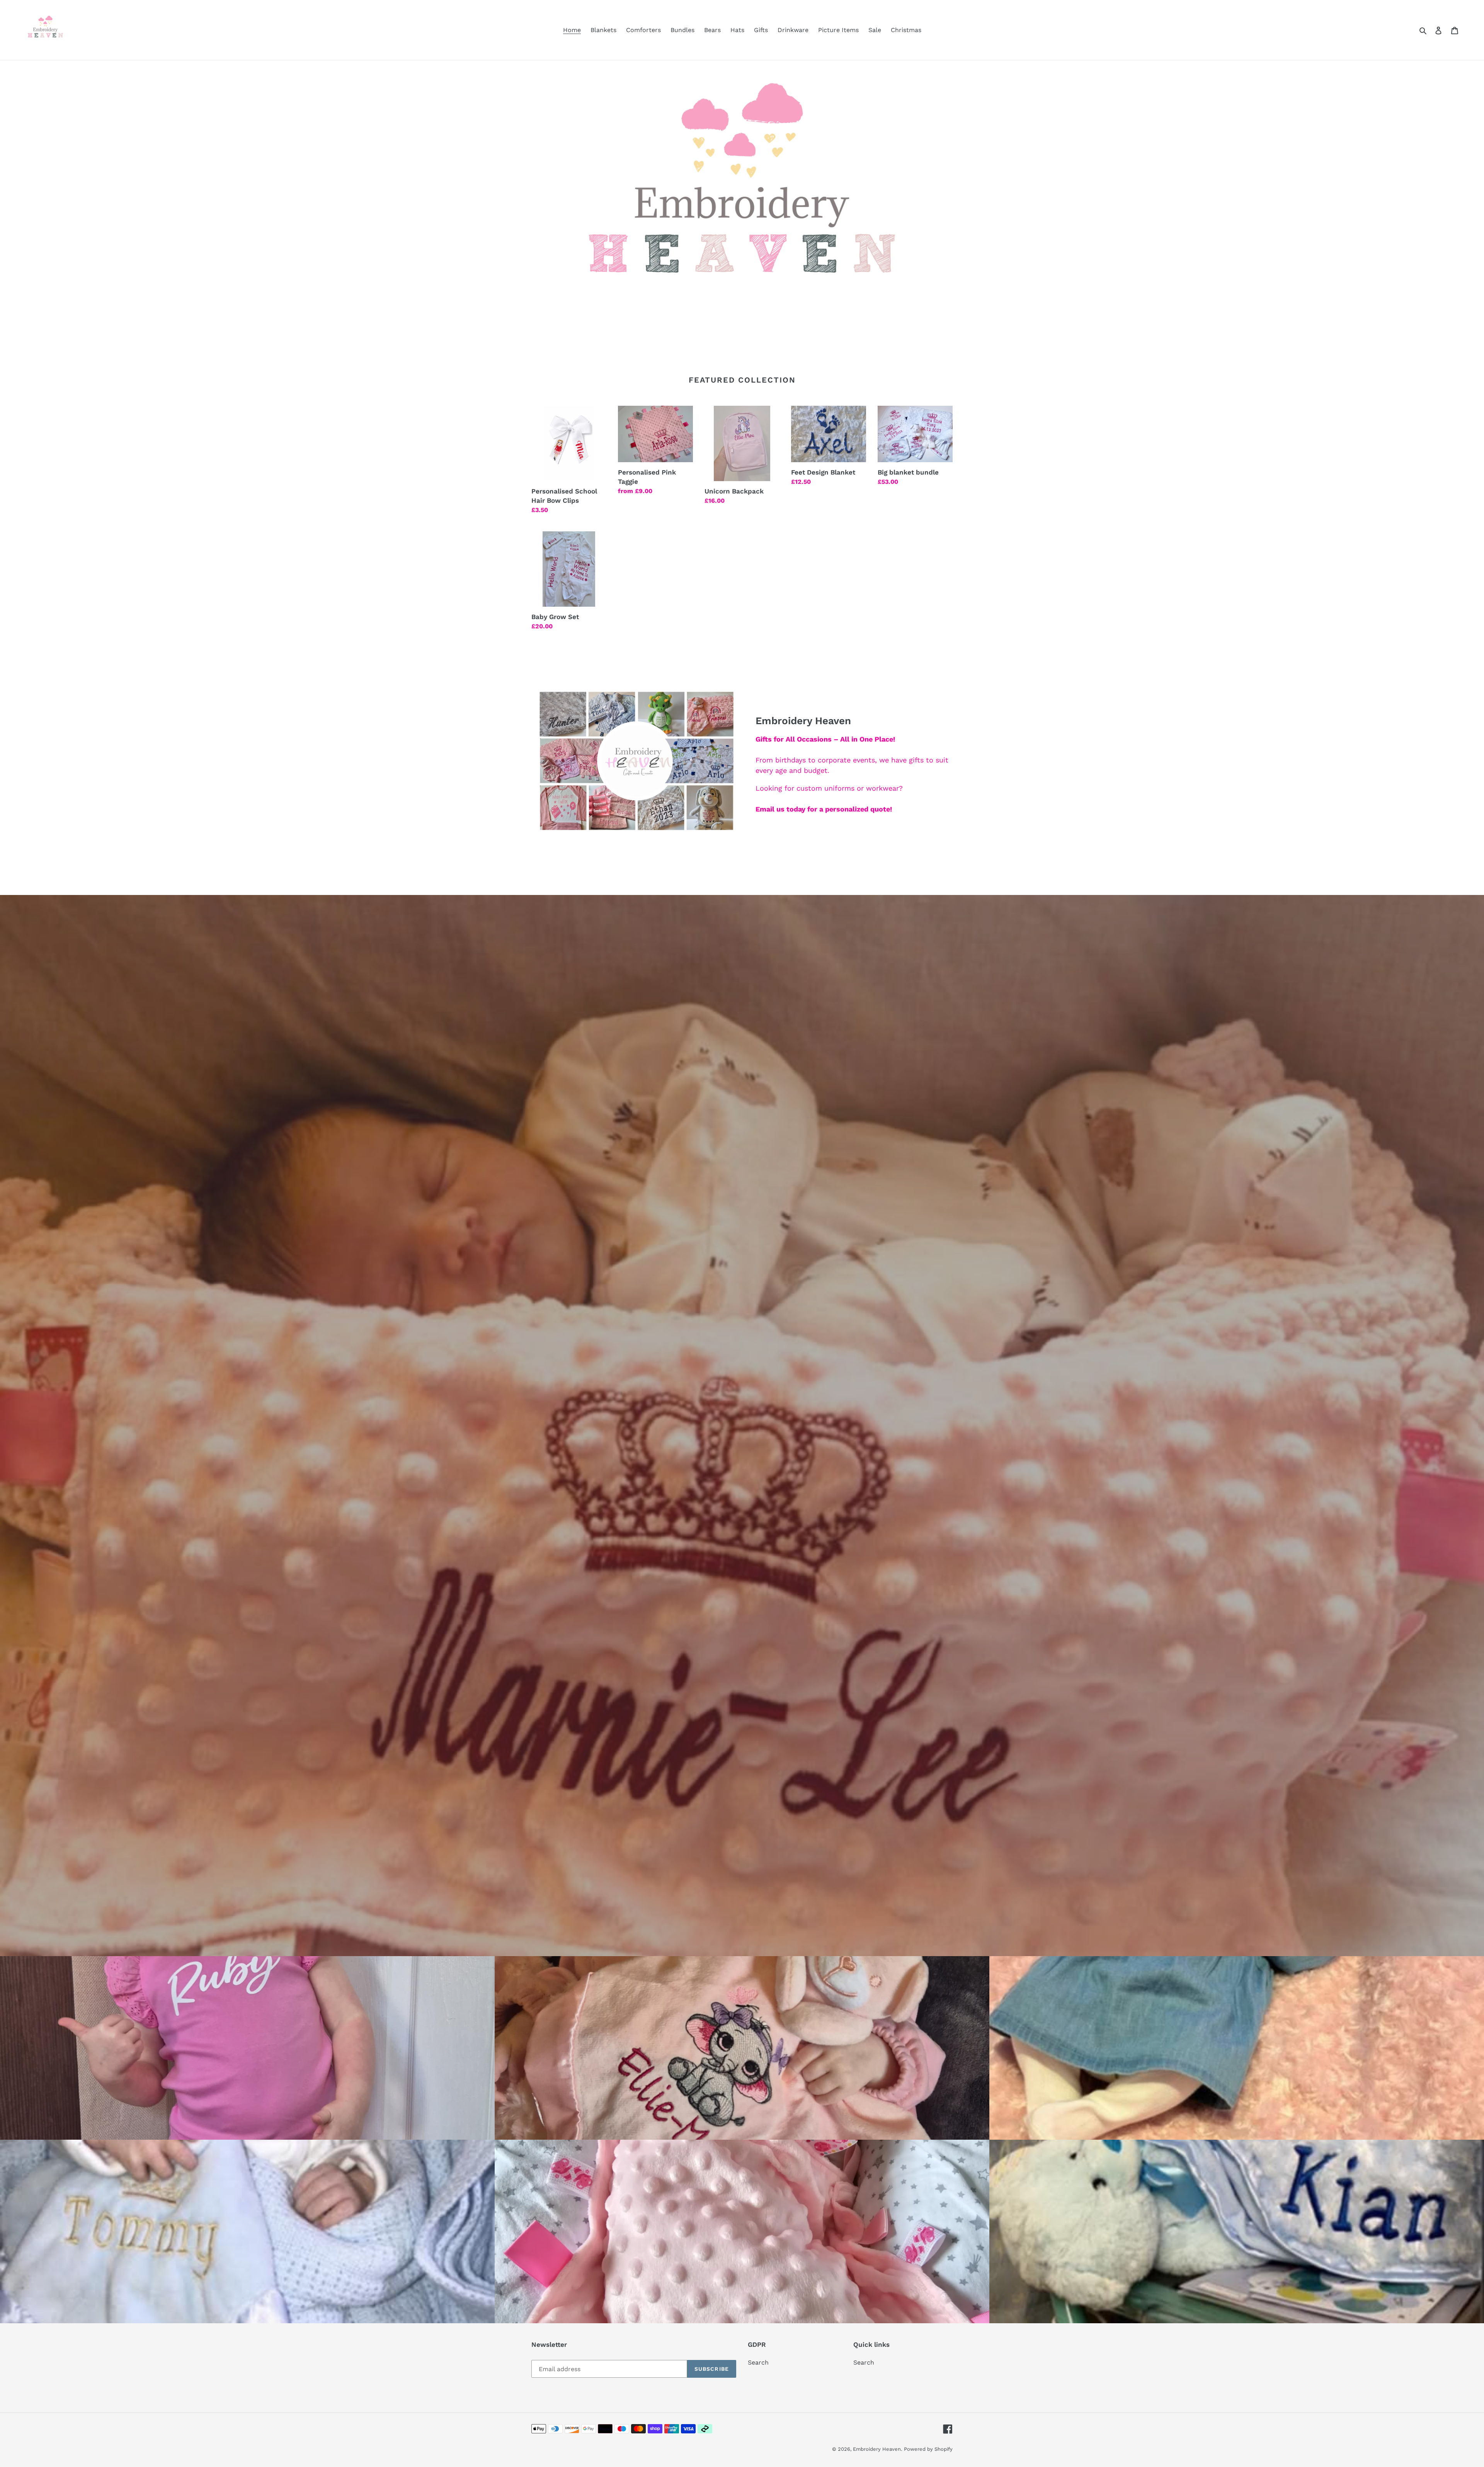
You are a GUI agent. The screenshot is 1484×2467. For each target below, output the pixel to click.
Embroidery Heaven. (877, 2449)
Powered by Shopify (928, 2449)
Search (758, 2362)
